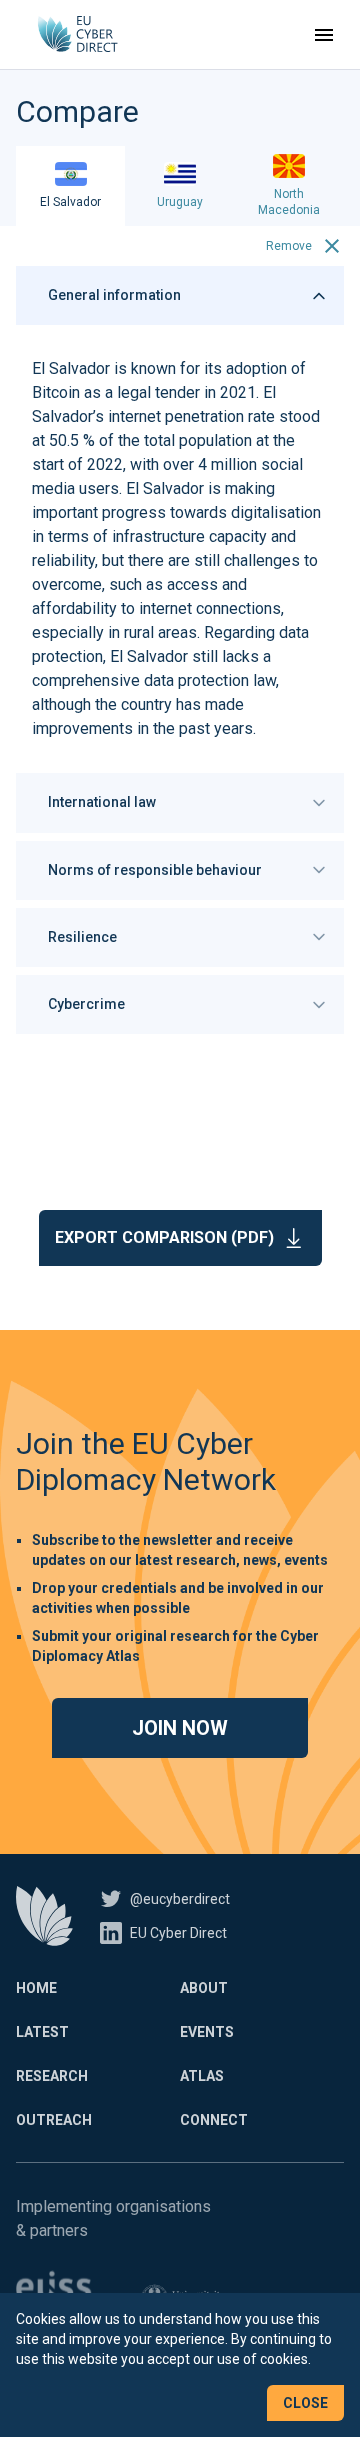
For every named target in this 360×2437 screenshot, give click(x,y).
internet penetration (176, 416)
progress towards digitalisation (211, 512)
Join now (180, 1728)
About (204, 1988)
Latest (42, 2032)
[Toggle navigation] (324, 35)
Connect (214, 2120)
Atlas (202, 2076)
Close (305, 2403)
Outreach (54, 2120)
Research (52, 2076)
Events (207, 2032)
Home (36, 1988)
